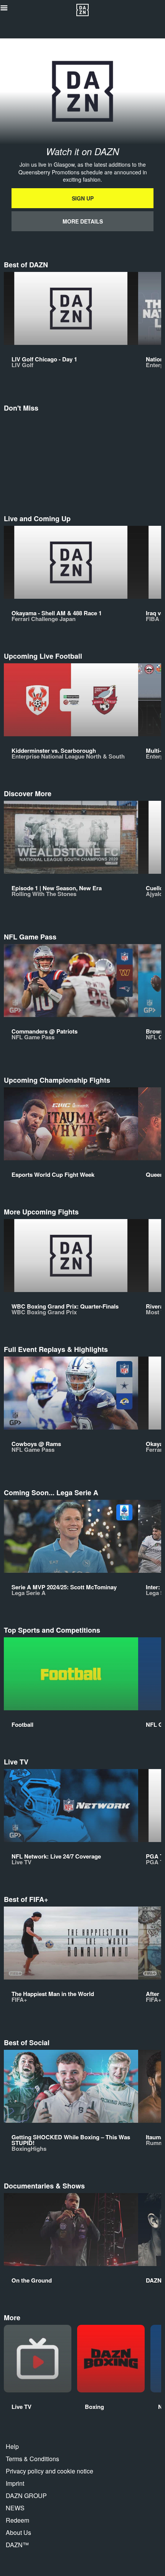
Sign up (83, 198)
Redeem (17, 2520)
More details (83, 221)
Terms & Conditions (32, 2459)
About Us (18, 2532)
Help (12, 2446)
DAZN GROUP (26, 2496)
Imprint (15, 2483)
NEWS (15, 2508)
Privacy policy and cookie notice (49, 2471)
